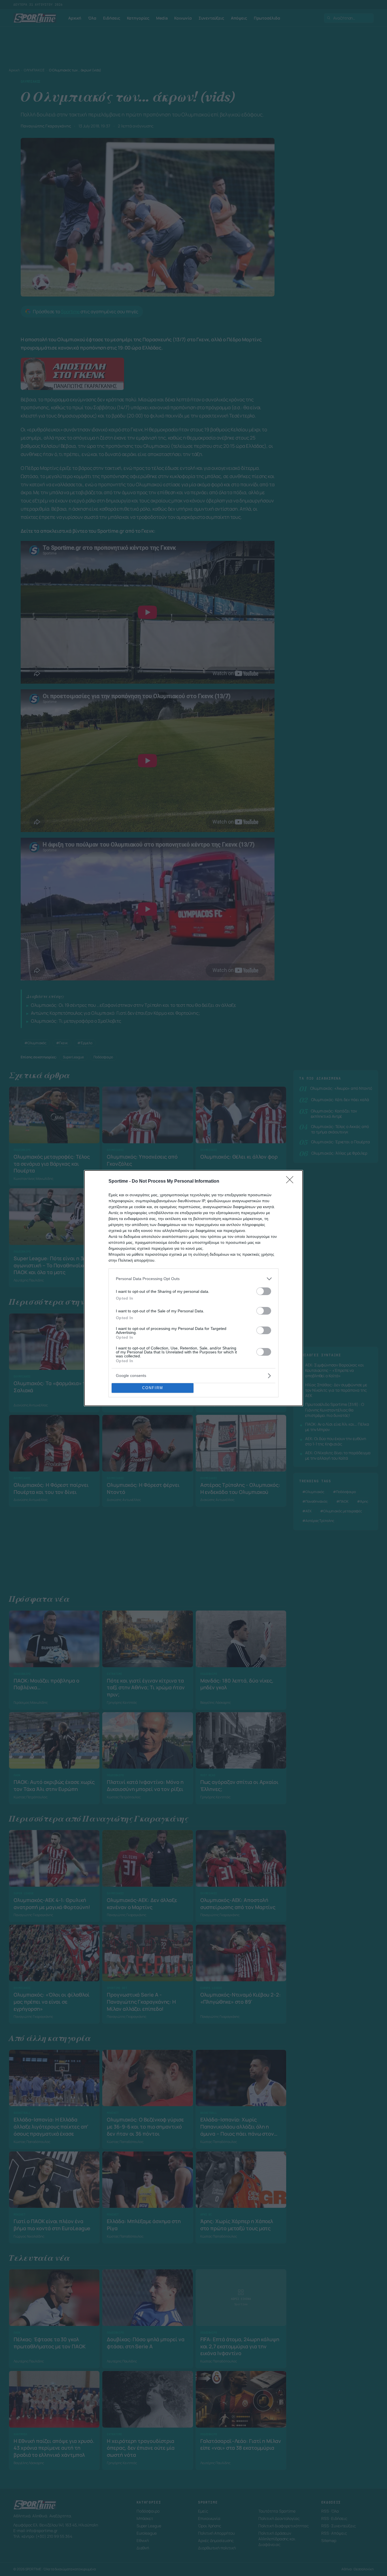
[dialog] (193, 1288)
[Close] (292, 1182)
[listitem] (193, 1279)
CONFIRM (153, 1388)
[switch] (264, 1291)
